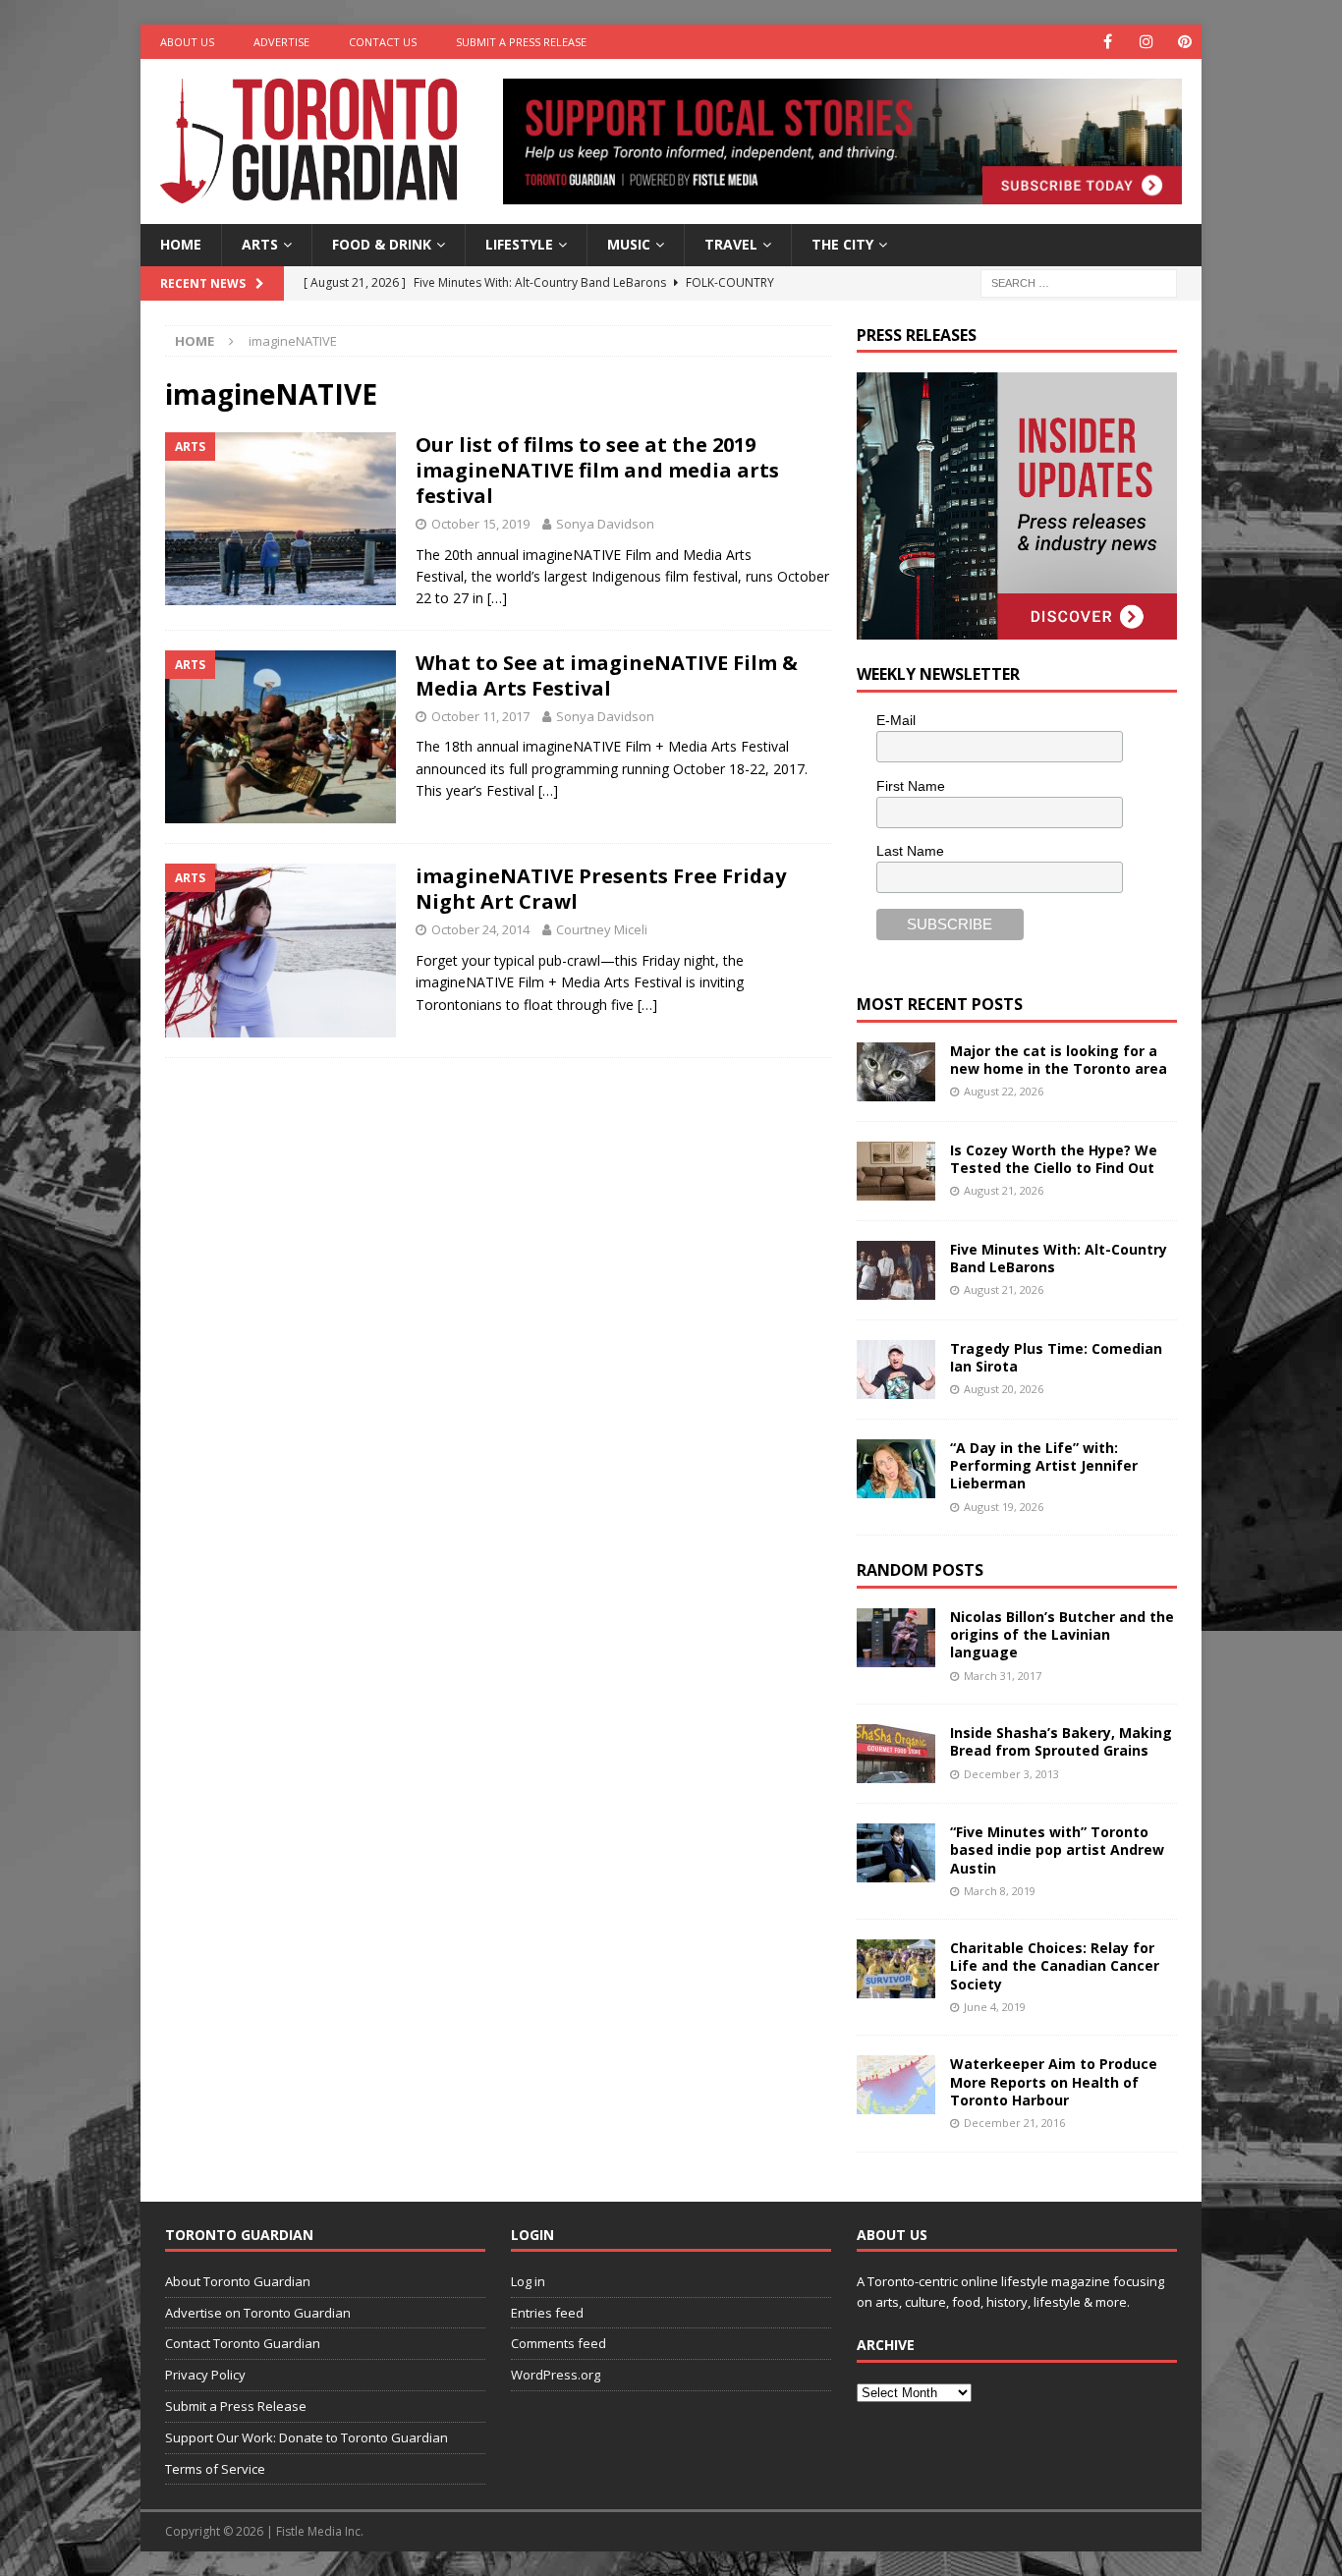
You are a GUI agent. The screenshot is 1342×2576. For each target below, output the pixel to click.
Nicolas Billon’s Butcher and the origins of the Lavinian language (1062, 1634)
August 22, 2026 (1004, 1091)
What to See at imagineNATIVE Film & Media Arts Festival (607, 675)
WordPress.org (556, 2375)
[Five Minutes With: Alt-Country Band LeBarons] (896, 1270)
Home (181, 244)
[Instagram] (1146, 42)
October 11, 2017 (480, 716)
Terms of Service (215, 2469)
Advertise (281, 42)
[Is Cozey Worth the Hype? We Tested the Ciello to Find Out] (896, 1171)
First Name (911, 786)
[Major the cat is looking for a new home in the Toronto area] (896, 1072)
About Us (187, 42)
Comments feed (559, 2343)
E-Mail (896, 720)
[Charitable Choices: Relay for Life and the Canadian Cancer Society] (896, 1969)
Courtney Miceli (602, 929)
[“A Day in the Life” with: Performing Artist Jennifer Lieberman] (896, 1469)
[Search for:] (1079, 281)
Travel (731, 244)
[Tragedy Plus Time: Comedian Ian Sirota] (896, 1370)
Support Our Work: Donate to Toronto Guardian (307, 2437)
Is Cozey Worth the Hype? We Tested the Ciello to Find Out (1054, 1159)
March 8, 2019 (1000, 1891)
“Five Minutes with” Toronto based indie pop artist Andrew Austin (1057, 1849)
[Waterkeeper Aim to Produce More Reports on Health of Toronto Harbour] (896, 2085)
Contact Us (383, 42)
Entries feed (547, 2313)
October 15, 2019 (480, 524)
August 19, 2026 (1004, 1507)
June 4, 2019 (995, 2007)
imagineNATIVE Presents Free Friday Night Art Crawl (601, 889)
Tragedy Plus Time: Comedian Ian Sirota (1056, 1357)
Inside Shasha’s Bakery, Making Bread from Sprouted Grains (1061, 1741)
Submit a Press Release (521, 42)
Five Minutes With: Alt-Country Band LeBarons (1059, 1258)
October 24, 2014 (480, 929)
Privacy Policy (205, 2375)
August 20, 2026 (1004, 1389)
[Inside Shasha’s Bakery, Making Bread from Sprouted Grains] (896, 1754)
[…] (497, 598)
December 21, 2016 (1014, 2123)
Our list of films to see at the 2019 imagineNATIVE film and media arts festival (597, 470)
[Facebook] (1108, 42)
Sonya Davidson (605, 524)
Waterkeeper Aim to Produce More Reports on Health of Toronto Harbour (1054, 2081)
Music (629, 244)
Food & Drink (382, 244)
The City (842, 244)
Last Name (910, 851)
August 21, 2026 (1004, 1190)
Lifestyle (519, 244)
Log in (528, 2281)
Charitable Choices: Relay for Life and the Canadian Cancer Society (1055, 1965)
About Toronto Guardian (238, 2281)
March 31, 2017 (1003, 1676)
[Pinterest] (1184, 42)
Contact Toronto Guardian (243, 2343)
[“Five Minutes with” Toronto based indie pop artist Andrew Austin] (896, 1853)
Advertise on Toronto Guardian (258, 2313)
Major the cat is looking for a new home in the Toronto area (1059, 1060)
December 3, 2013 (1011, 1774)
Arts (260, 244)
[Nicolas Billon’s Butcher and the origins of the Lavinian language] (896, 1638)
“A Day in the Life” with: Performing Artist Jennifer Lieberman (1044, 1465)
